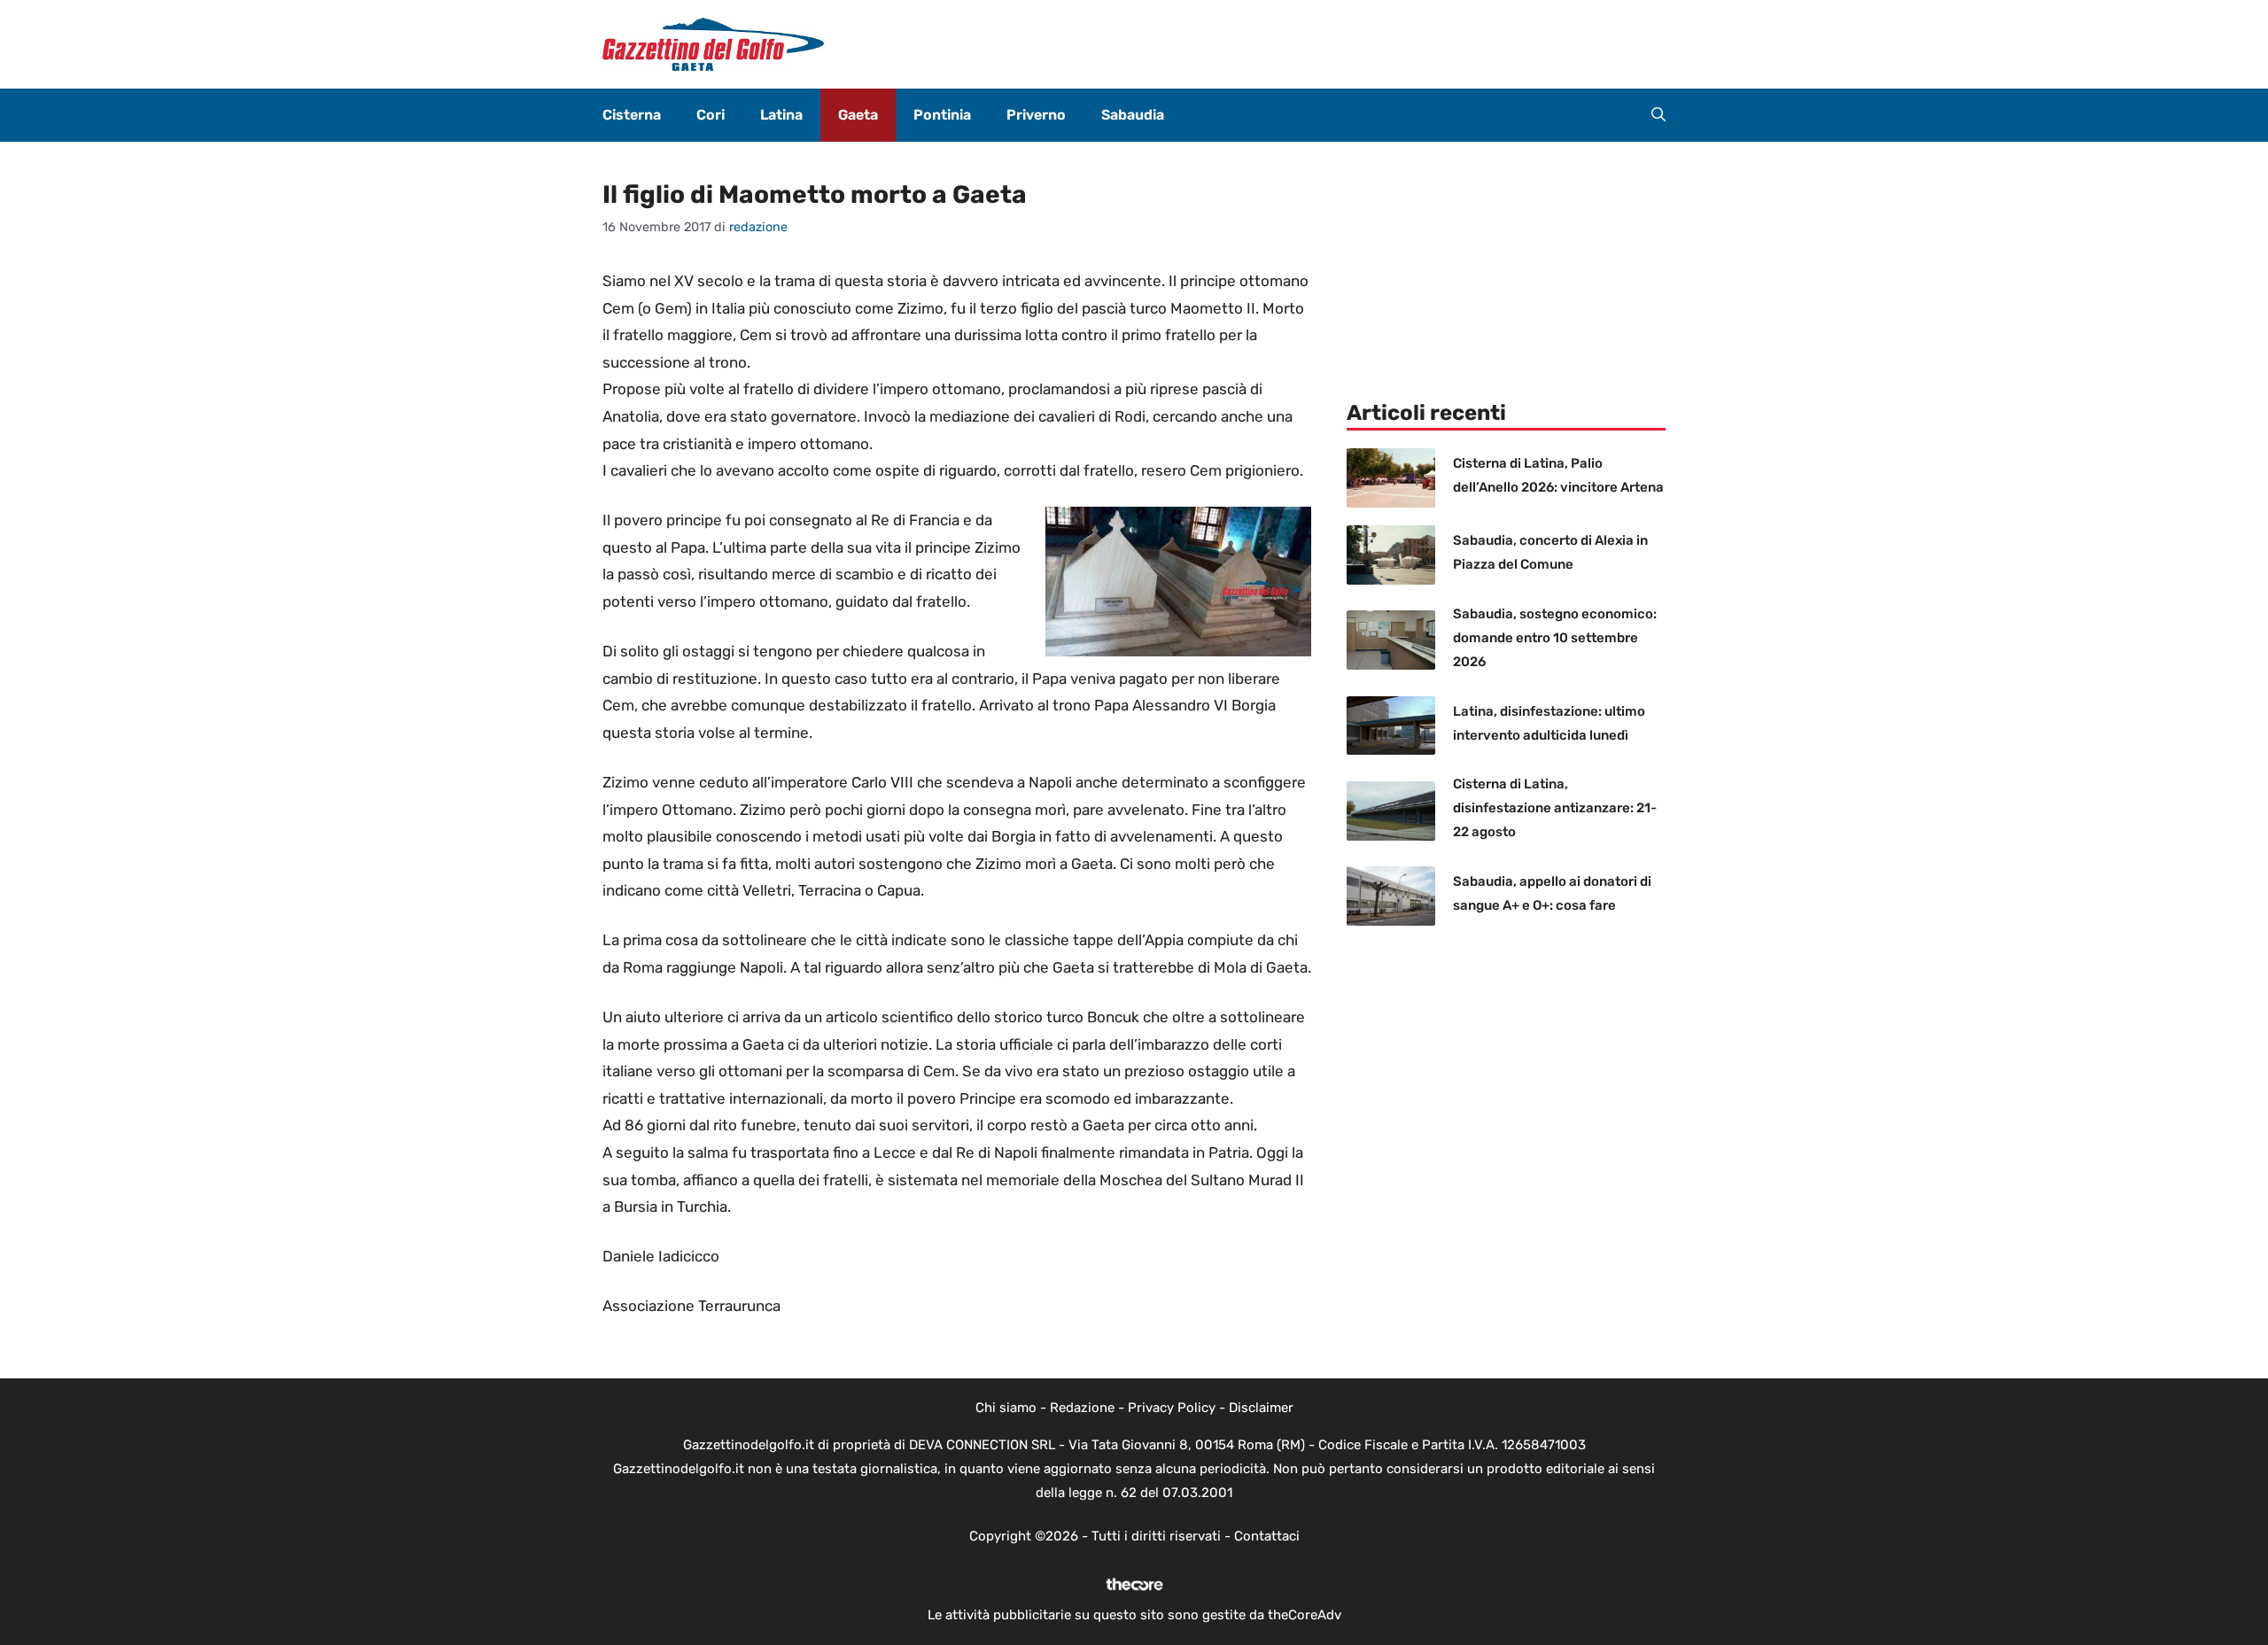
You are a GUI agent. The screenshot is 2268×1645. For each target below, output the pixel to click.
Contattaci (1267, 1536)
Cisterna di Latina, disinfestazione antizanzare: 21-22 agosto (1555, 808)
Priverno (1036, 115)
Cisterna (632, 115)
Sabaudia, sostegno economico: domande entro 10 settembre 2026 (1555, 638)
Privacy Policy (1172, 1408)
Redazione (1082, 1408)
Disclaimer (1261, 1408)
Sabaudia (1133, 115)
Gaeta (858, 115)
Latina (781, 115)
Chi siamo (1006, 1408)
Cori (711, 115)
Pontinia (942, 115)
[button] (1658, 115)
